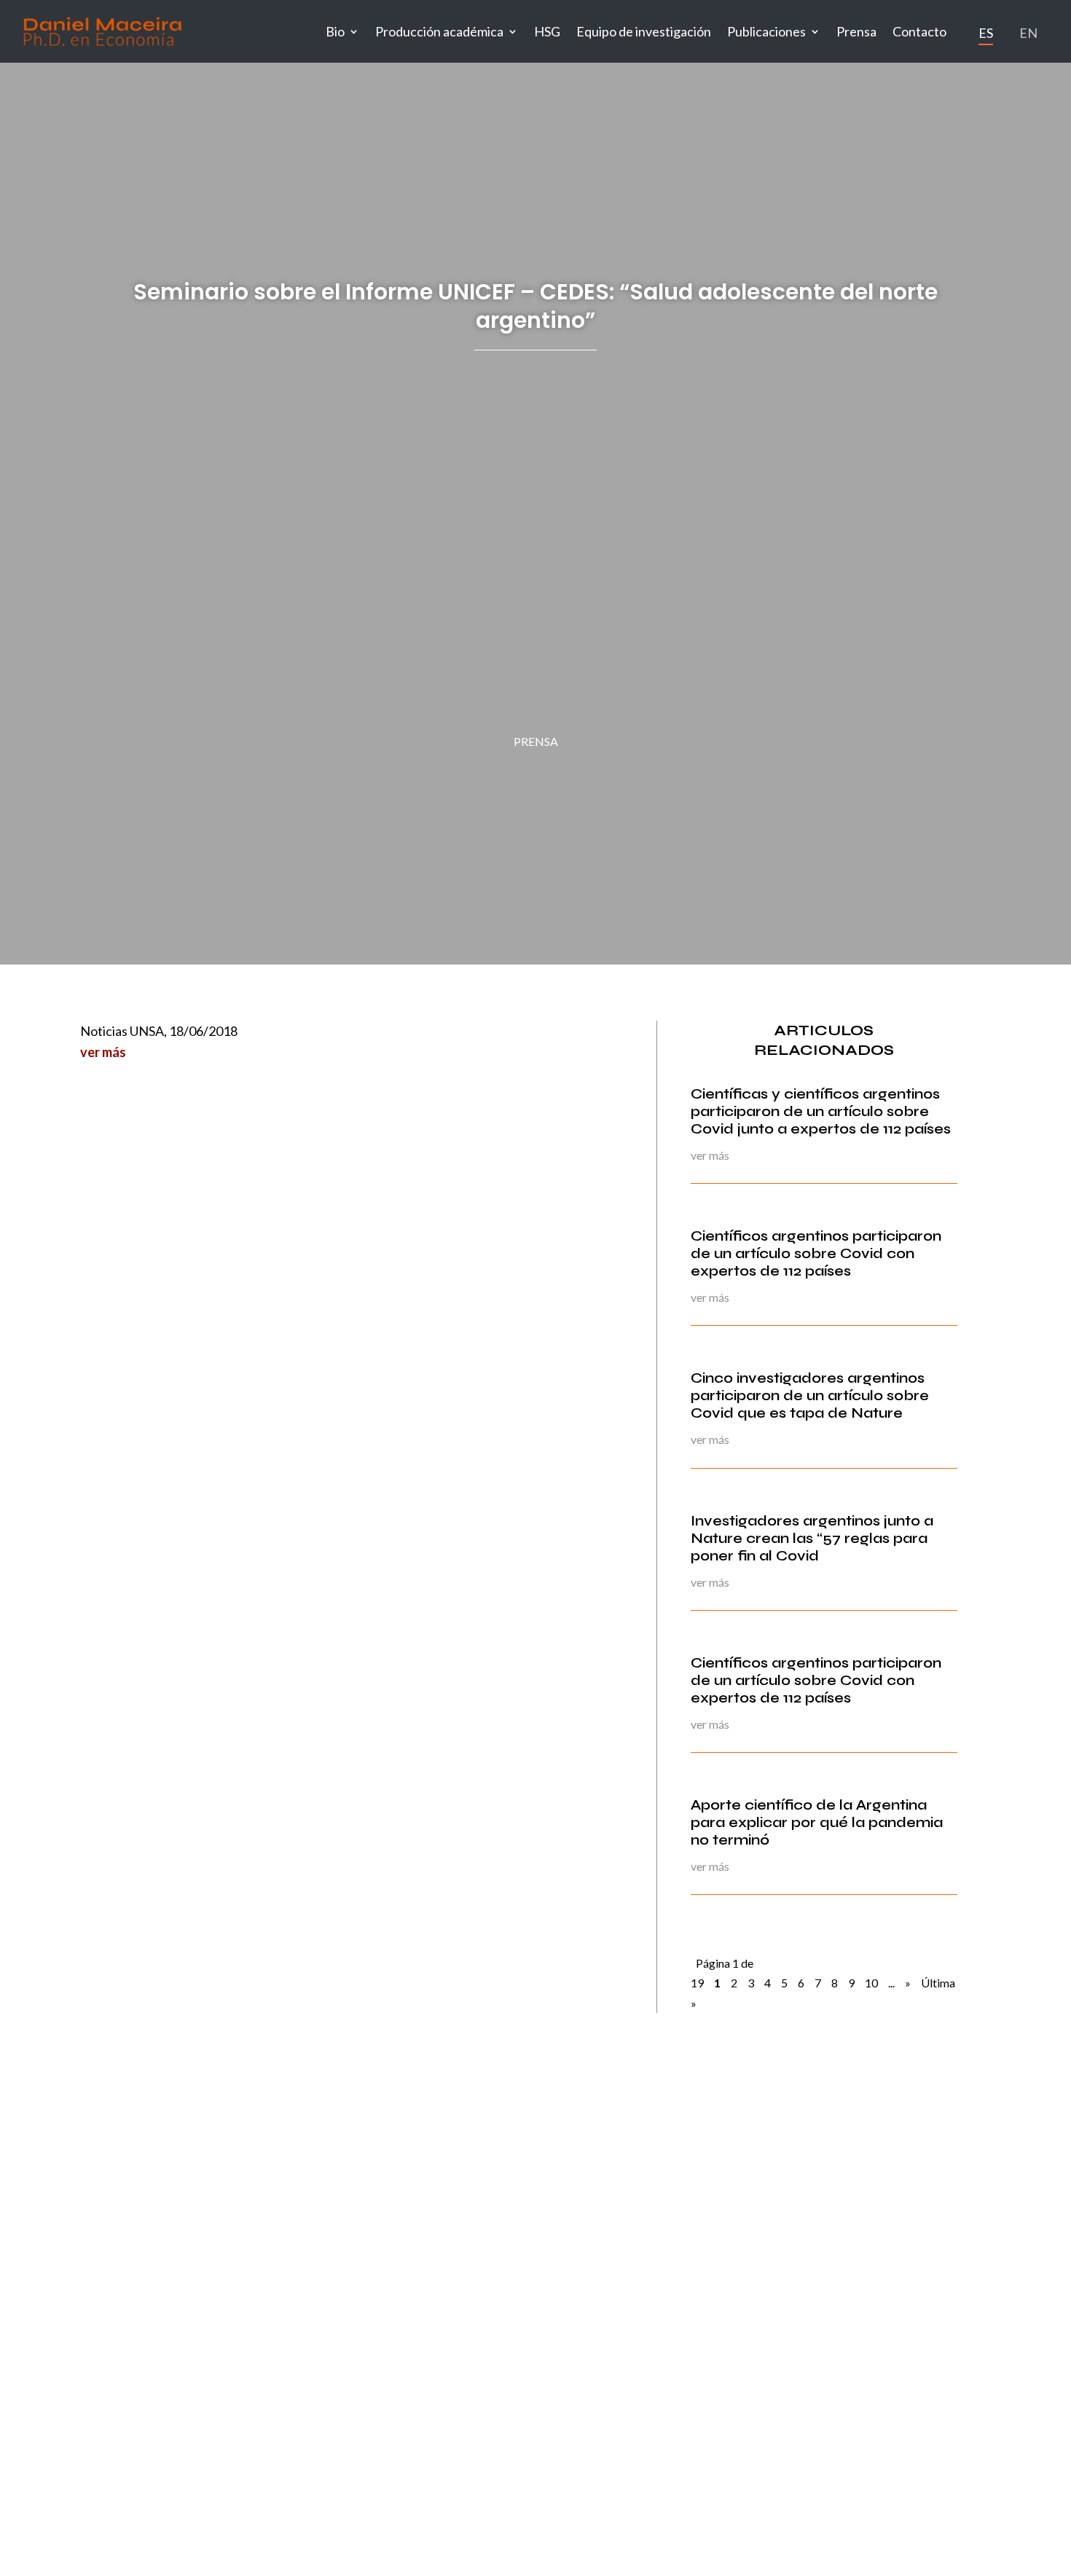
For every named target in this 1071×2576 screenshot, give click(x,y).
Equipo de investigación (644, 31)
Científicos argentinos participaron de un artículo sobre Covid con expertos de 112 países (816, 1253)
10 (871, 1983)
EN (1028, 33)
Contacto (919, 31)
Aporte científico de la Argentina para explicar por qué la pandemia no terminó (817, 1822)
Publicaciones (766, 31)
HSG (547, 31)
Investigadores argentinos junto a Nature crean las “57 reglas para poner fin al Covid (812, 1538)
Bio (335, 31)
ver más (103, 1052)
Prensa (856, 31)
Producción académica (439, 31)
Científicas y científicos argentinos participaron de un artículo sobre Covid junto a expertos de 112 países (821, 1111)
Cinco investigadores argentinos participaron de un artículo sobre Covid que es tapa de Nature (810, 1395)
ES (986, 33)
